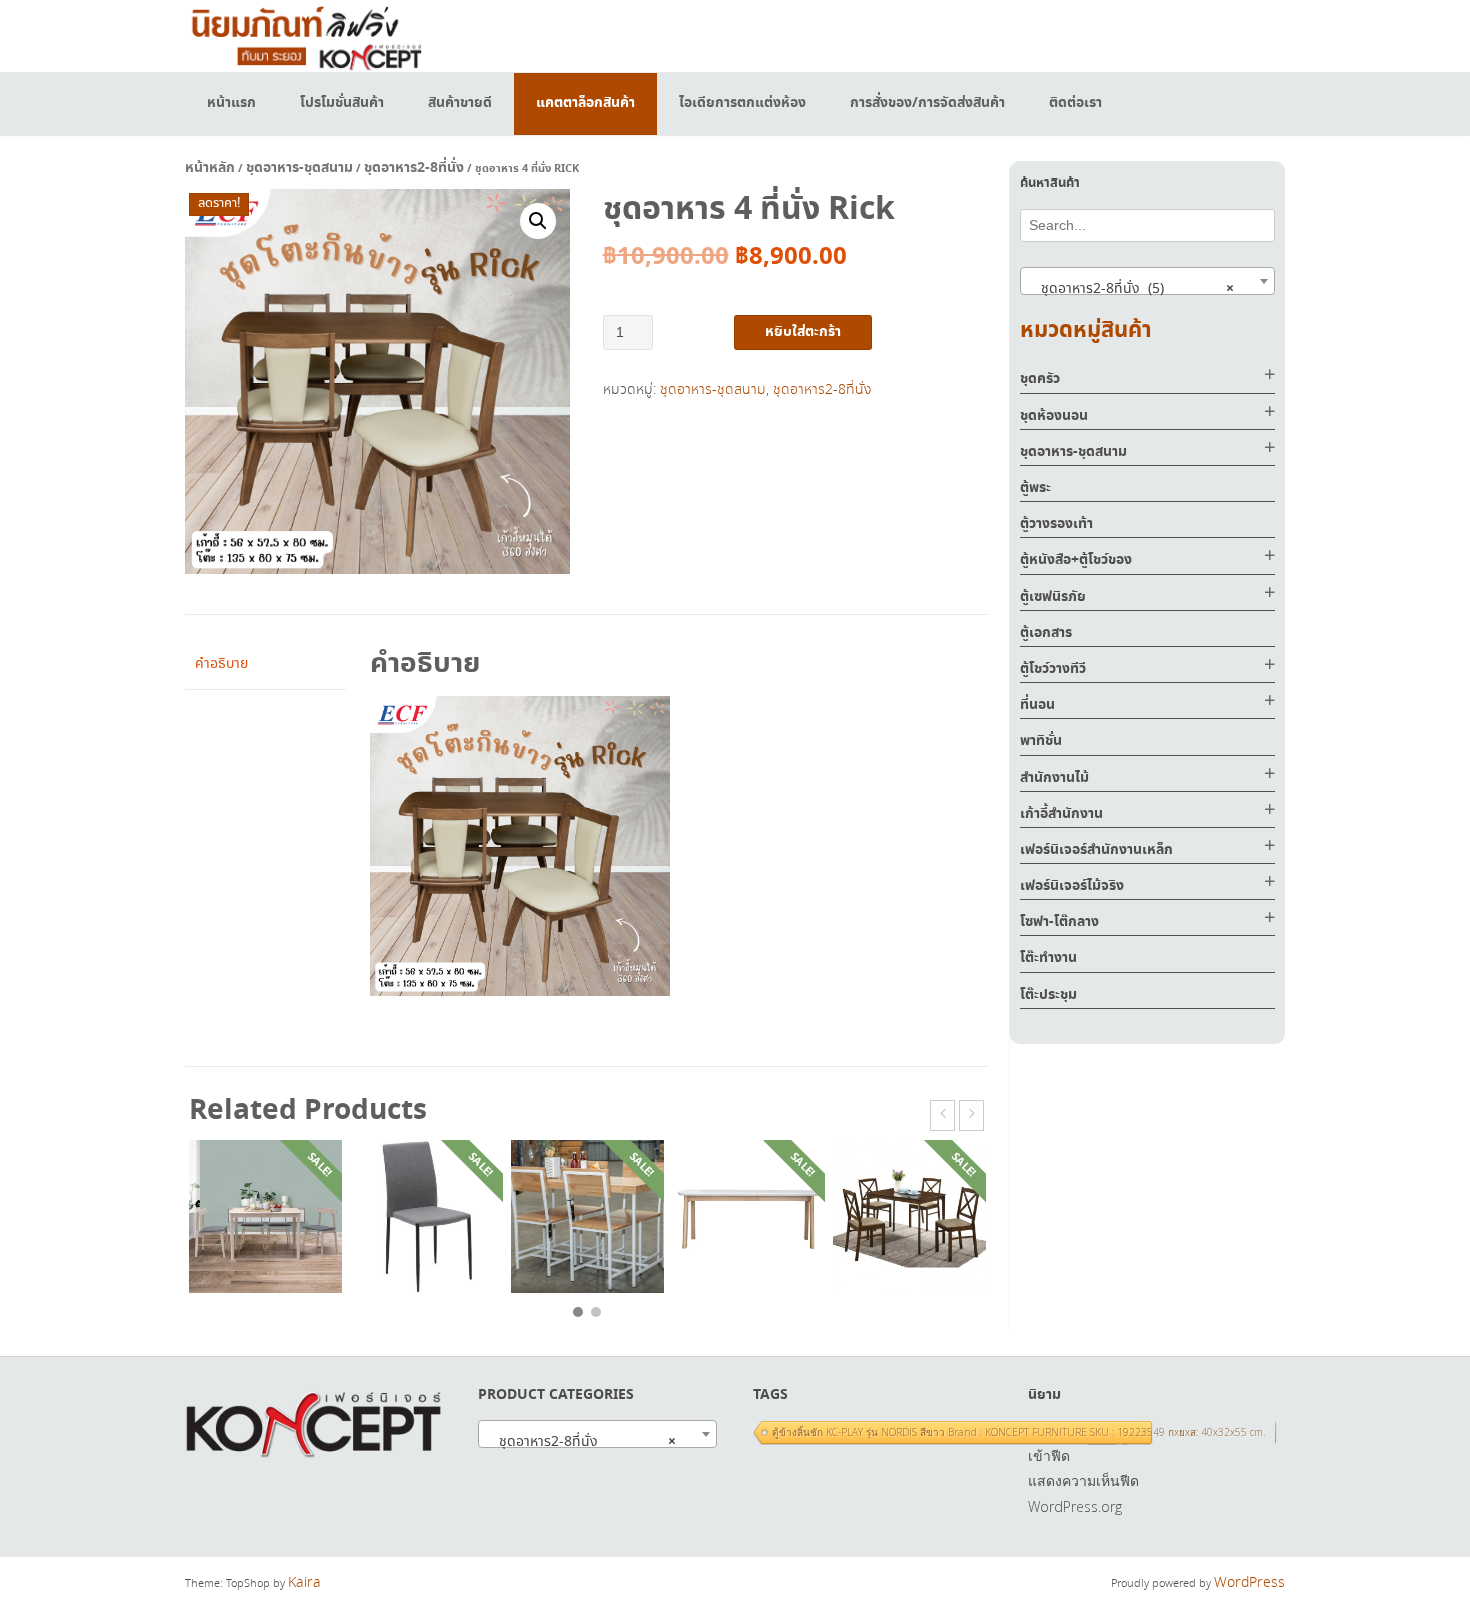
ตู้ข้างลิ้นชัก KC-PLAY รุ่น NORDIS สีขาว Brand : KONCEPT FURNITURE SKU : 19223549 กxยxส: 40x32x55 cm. (1018, 1432)
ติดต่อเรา (1075, 103)
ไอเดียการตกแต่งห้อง (742, 103)
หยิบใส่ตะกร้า (803, 332)
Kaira (304, 1583)
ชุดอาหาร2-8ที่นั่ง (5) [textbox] (1131, 289)
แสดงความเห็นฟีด (1083, 1480)
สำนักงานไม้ (1054, 778)
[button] (538, 221)
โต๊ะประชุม (1048, 995)
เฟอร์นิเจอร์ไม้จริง (1072, 886)
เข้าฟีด (1049, 1455)
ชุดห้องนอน (1054, 416)
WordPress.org (1075, 1506)
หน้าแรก (231, 103)
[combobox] (1147, 281)
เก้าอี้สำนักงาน (1061, 814)
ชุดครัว (1040, 379)
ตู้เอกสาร (1046, 633)
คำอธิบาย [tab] (221, 664)
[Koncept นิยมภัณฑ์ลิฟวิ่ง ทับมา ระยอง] (305, 35)
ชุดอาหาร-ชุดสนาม (299, 168)
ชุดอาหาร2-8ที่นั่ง (414, 168)
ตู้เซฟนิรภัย (1053, 597)
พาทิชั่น (1041, 741)
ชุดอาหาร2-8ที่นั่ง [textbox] (581, 1442)
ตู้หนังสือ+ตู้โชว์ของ (1076, 560)
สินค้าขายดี (460, 103)
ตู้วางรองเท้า (1056, 524)
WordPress (1249, 1583)
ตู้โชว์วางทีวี (1053, 669)
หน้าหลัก (210, 168)
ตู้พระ (1035, 488)
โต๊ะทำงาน (1048, 958)
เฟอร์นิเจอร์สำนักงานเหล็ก (1096, 850)
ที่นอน (1037, 705)
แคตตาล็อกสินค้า (585, 103)
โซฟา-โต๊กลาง (1059, 922)
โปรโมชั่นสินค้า (342, 103)
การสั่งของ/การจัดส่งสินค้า (927, 103)
